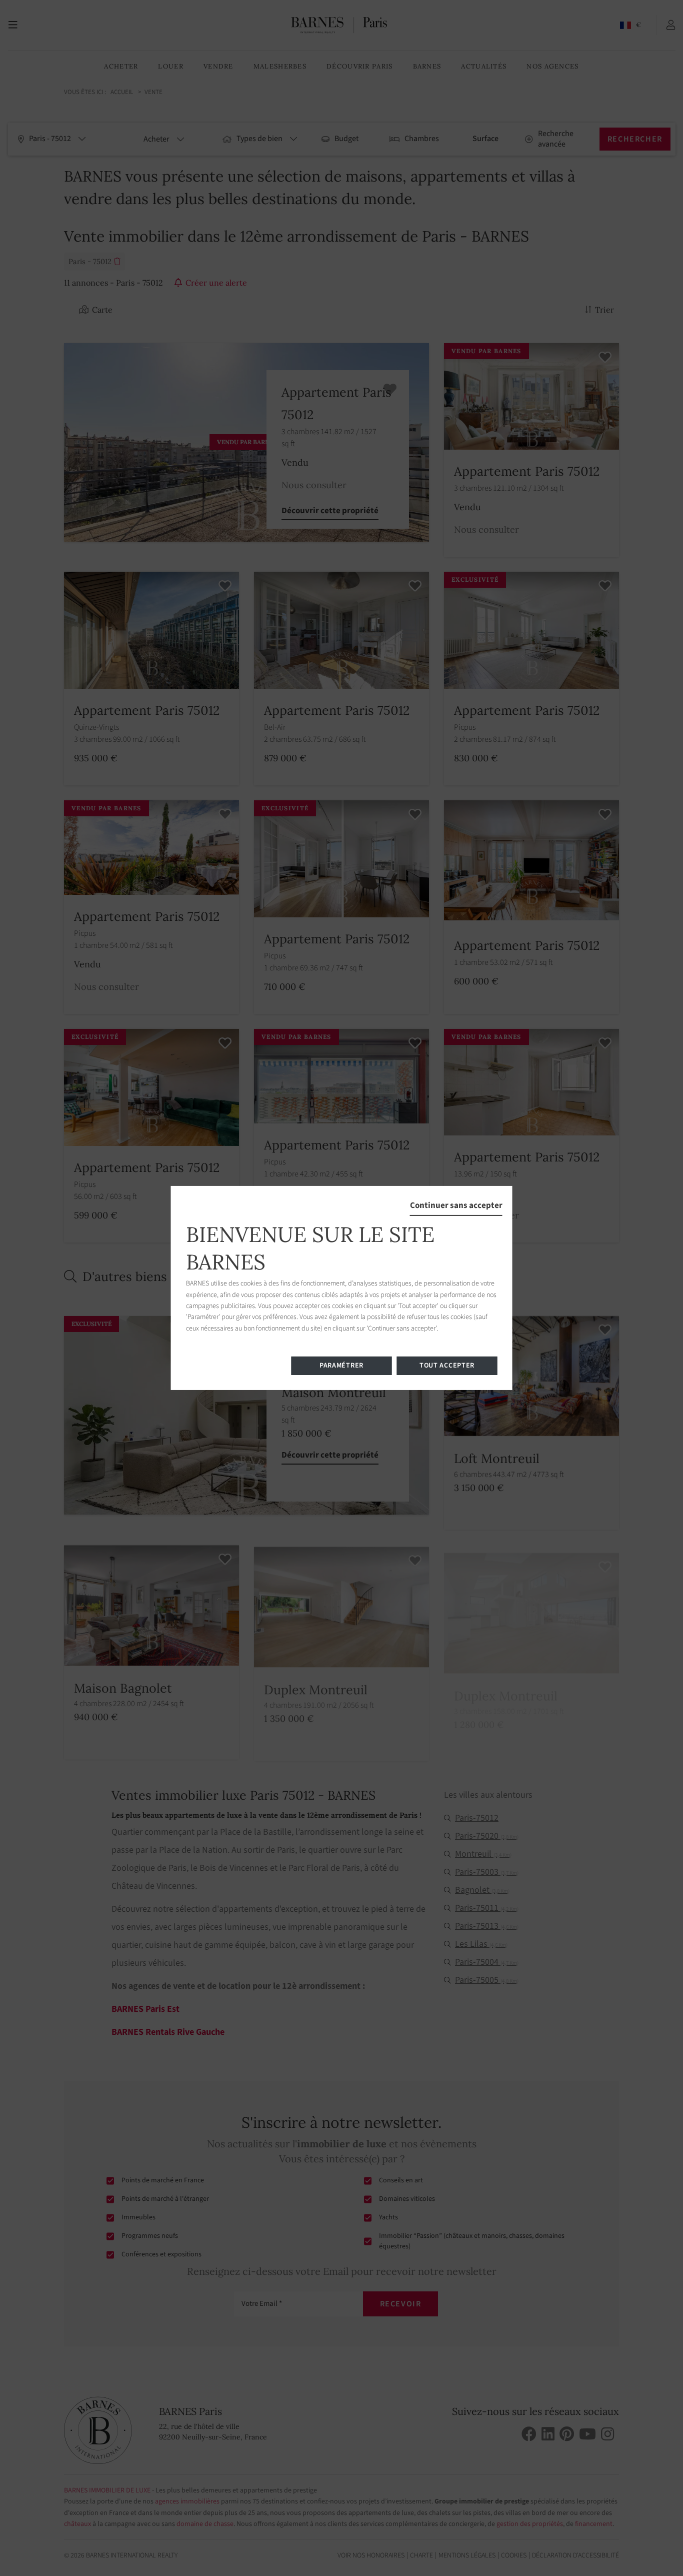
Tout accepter (447, 1366)
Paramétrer (341, 1366)
